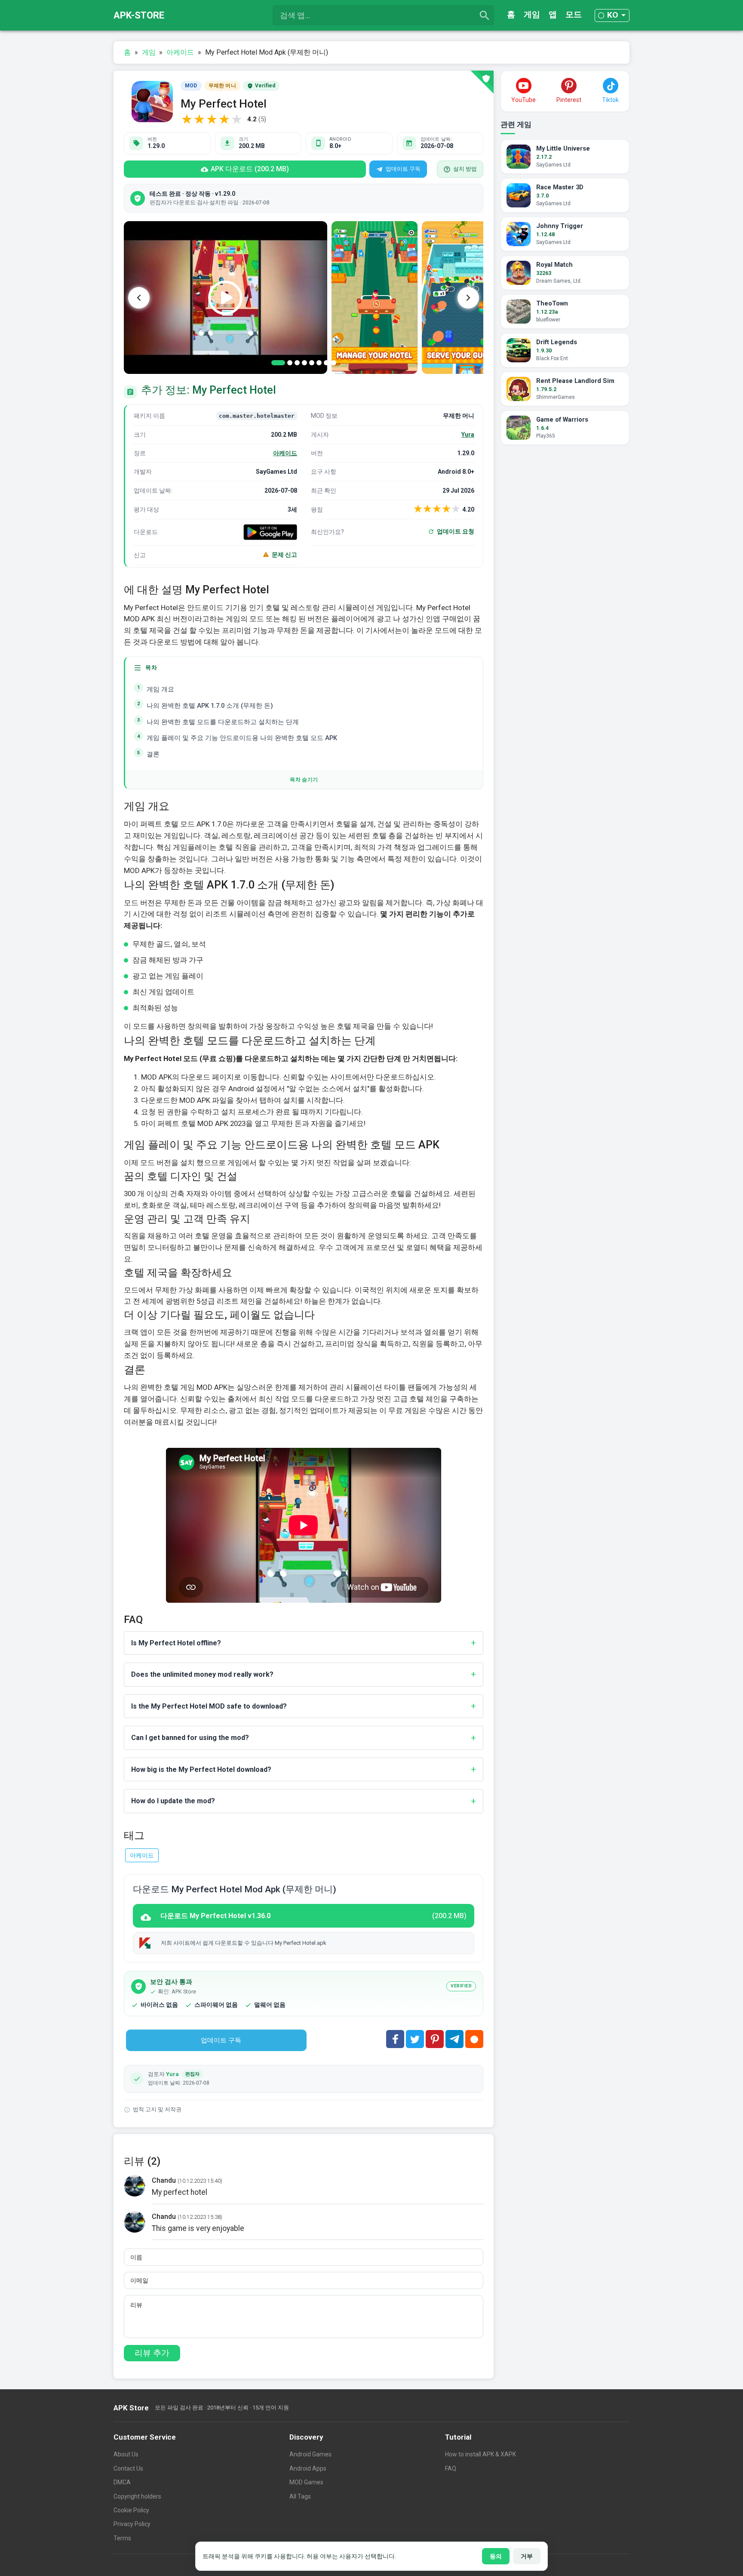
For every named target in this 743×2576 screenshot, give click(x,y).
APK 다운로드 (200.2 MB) (250, 169)
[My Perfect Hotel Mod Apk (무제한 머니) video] (226, 298)
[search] (485, 15)
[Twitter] (415, 2039)
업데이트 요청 (456, 531)
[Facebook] (395, 2039)
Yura (468, 435)
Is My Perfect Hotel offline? (176, 1643)
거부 (527, 2556)
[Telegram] (454, 2039)
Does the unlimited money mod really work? (202, 1674)
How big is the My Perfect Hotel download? (201, 1769)
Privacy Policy (132, 2524)
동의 (496, 2556)
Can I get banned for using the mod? (190, 1738)
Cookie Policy (131, 2510)
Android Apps (308, 2468)
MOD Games (306, 2482)
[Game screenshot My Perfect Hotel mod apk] (375, 298)
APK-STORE (139, 15)
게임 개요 (160, 690)
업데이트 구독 (403, 169)
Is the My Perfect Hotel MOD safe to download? (209, 1706)
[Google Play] (270, 532)
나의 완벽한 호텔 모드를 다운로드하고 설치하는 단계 (223, 722)
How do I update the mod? (173, 1801)
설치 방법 (465, 169)
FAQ (451, 2468)
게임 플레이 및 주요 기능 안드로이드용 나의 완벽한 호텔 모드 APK (242, 738)
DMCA (122, 2482)
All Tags (300, 2496)
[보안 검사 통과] (482, 82)
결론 (153, 754)
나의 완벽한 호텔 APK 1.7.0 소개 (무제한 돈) (210, 706)
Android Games (310, 2454)
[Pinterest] (435, 2039)
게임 (532, 14)
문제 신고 (284, 555)
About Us (126, 2454)
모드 (574, 14)
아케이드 (285, 453)
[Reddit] (474, 2039)
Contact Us (128, 2468)
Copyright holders (137, 2496)
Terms (122, 2538)
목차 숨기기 (304, 780)
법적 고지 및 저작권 (157, 2109)
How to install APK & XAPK (480, 2454)
